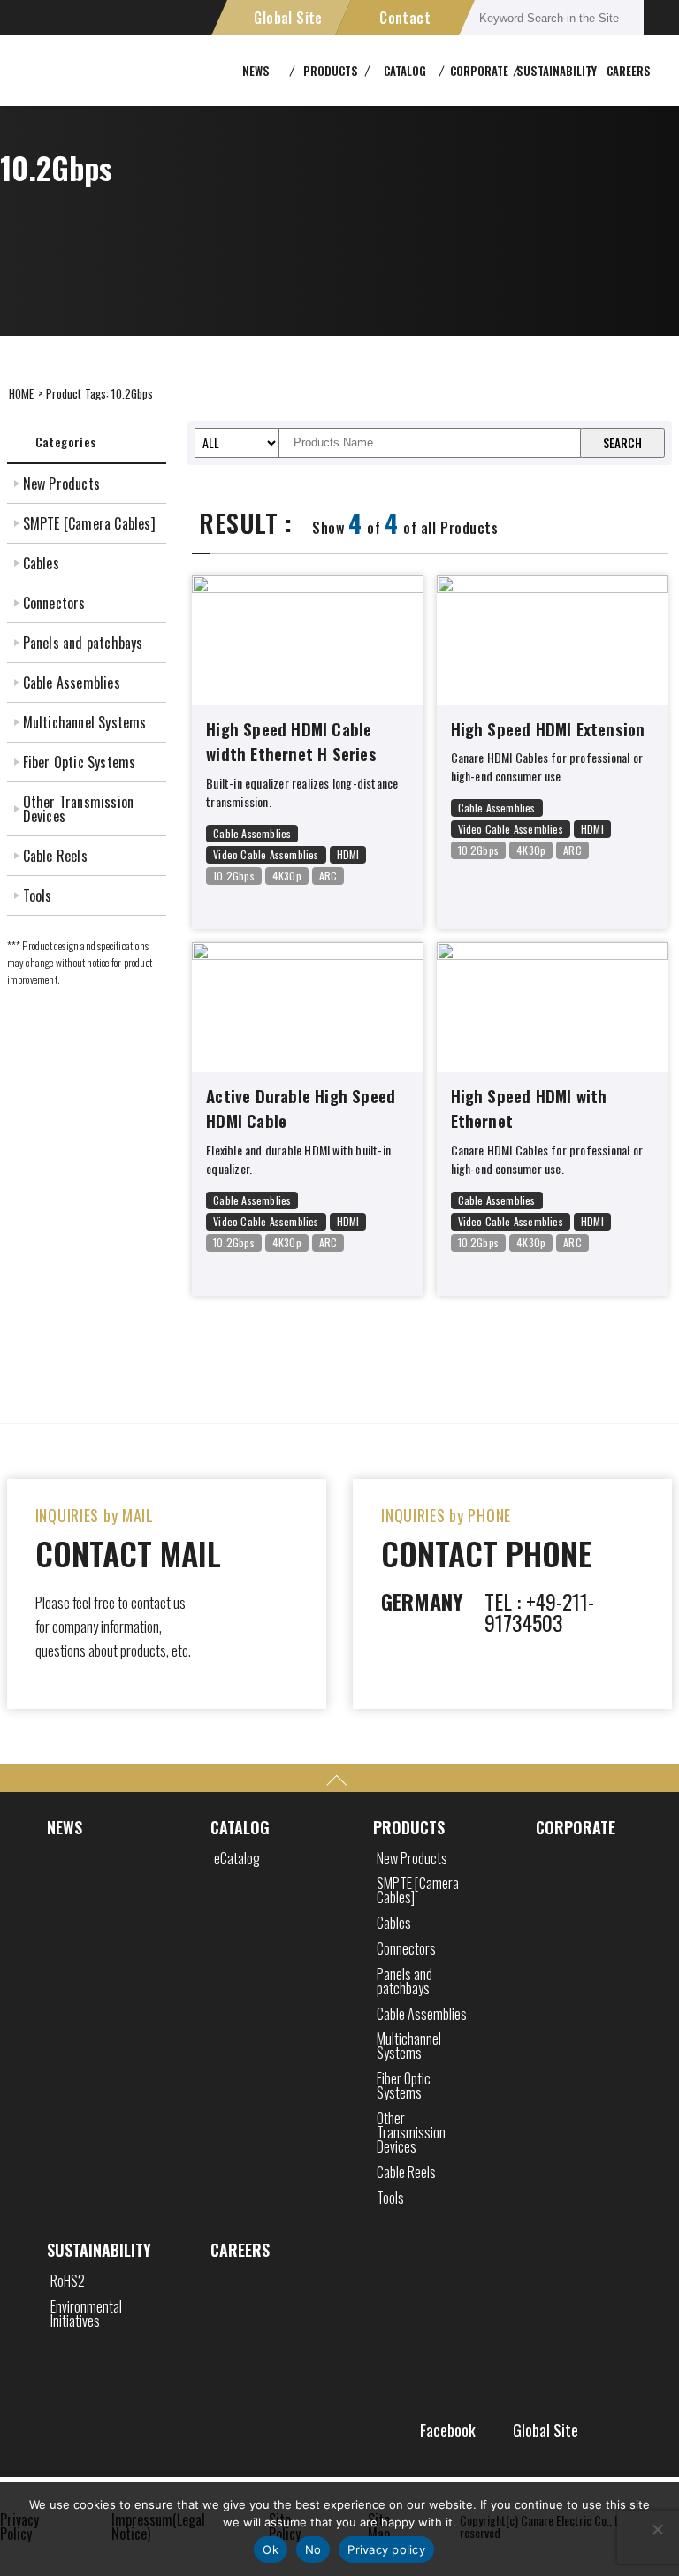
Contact (405, 18)
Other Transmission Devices (79, 809)
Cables (41, 563)
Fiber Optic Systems (80, 762)
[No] (657, 2529)
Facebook (448, 2430)
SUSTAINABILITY (99, 2250)
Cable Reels (55, 856)
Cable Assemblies (72, 682)
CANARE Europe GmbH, (75, 71)
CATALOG (240, 1827)
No (313, 2549)
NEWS (65, 1827)
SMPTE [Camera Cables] (89, 523)
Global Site (288, 18)
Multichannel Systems (85, 722)
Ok (271, 2549)
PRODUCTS (409, 1827)
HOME (22, 393)
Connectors (54, 603)
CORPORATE (576, 1827)
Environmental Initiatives (86, 2313)
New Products (61, 484)
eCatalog (237, 1858)
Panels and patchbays (83, 643)
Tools (38, 896)
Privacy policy (386, 2549)
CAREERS (629, 71)
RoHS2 (68, 2281)
